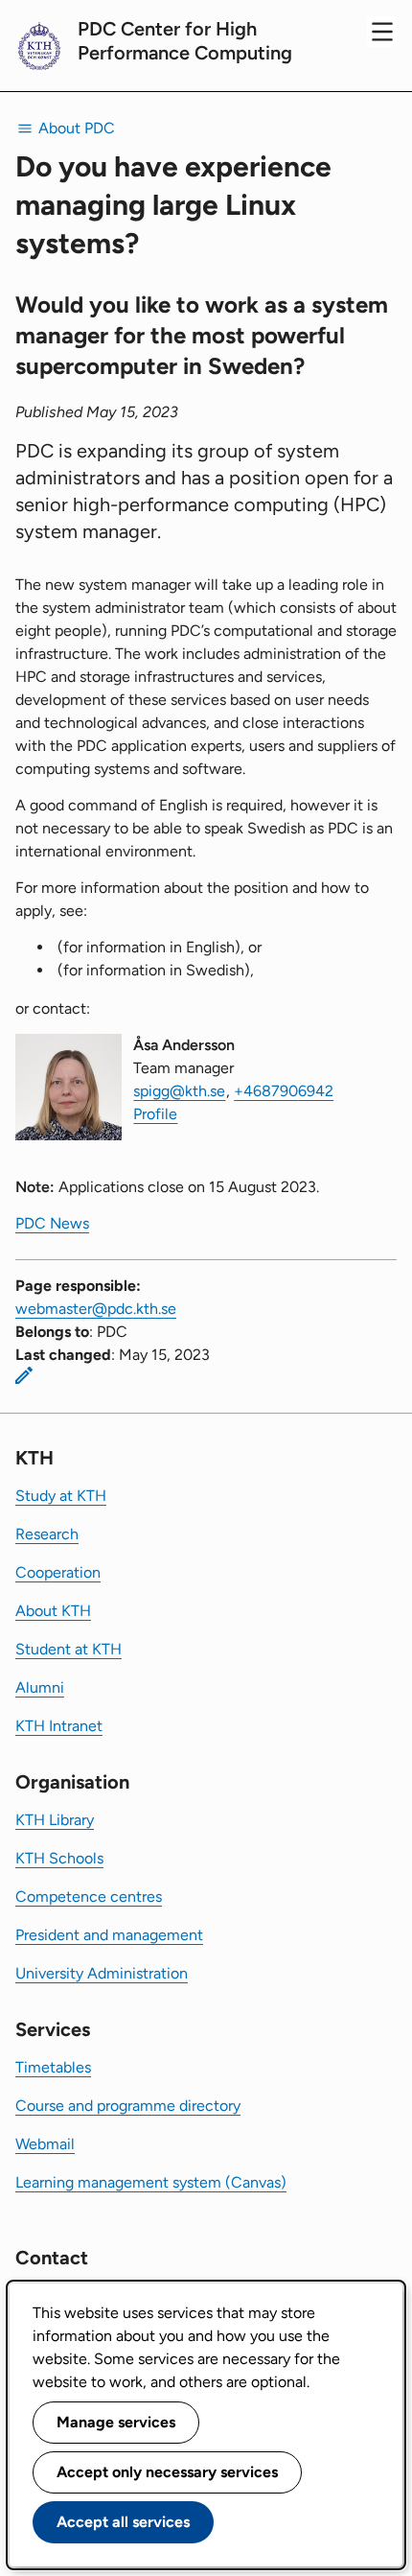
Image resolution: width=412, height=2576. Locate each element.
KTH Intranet (59, 1726)
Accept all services (123, 2522)
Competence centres (89, 1897)
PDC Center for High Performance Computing (185, 41)
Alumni (40, 1687)
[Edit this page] (24, 1375)
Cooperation (58, 1572)
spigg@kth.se (179, 1091)
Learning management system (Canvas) (151, 2182)
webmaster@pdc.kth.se (96, 1309)
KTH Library (55, 1820)
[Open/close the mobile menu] (382, 32)
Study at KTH (61, 1496)
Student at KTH (69, 1649)
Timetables (53, 2067)
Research (47, 1534)
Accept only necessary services (167, 2472)
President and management (109, 1935)
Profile (155, 1114)
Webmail (45, 2144)
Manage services (116, 2422)
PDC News (52, 1223)
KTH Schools (59, 1858)
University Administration (102, 1973)
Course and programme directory (128, 2106)
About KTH (53, 1611)
